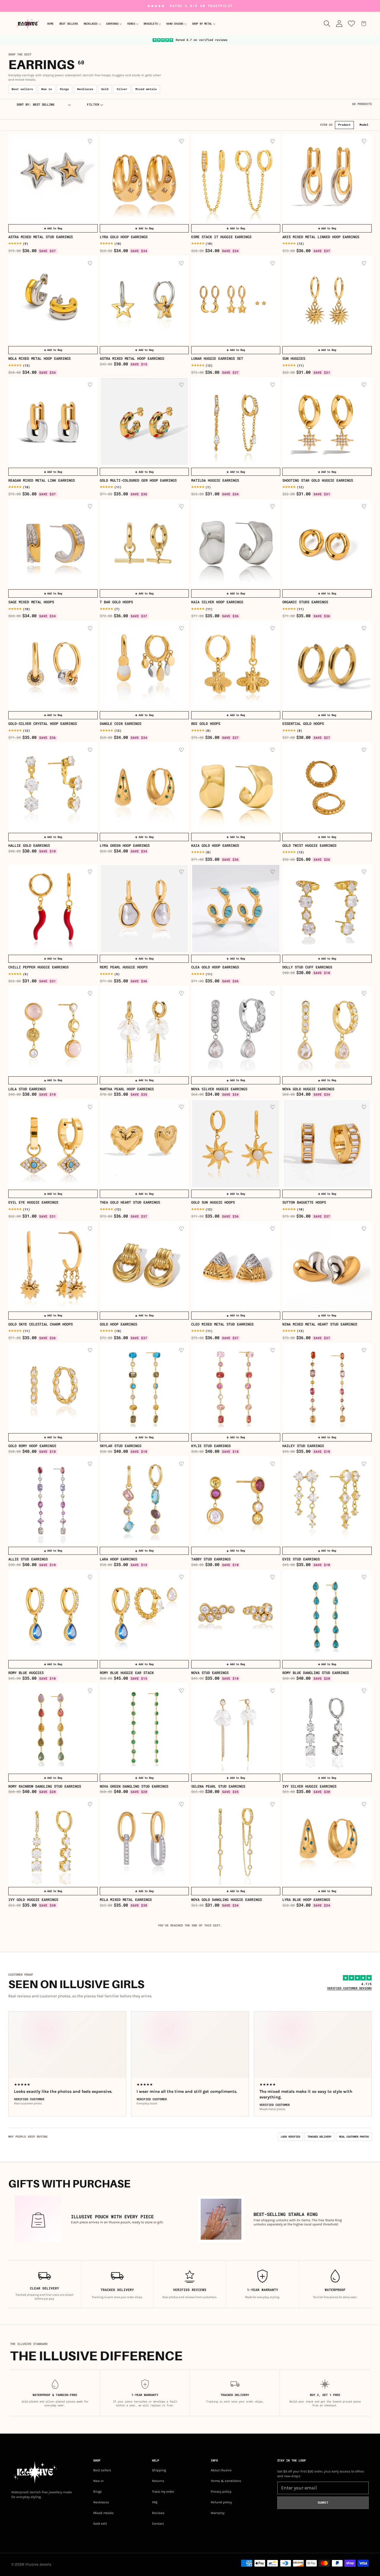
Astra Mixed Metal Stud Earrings (41, 237)
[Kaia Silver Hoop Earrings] (236, 544)
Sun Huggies (294, 359)
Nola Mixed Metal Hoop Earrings (39, 359)
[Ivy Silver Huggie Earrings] (327, 1728)
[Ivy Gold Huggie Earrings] (53, 1841)
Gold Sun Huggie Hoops (213, 1202)
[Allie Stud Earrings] (53, 1501)
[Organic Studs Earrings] (327, 544)
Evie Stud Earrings (301, 1559)
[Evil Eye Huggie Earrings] (53, 1144)
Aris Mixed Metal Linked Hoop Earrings (321, 237)
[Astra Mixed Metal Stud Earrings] (53, 178)
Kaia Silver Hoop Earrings (217, 602)
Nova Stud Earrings (210, 1673)
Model (364, 125)
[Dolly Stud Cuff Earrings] (327, 909)
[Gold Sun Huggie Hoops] (236, 1144)
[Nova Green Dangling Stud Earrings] (144, 1728)
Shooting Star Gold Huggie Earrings (318, 480)
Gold (105, 89)
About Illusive (221, 2470)
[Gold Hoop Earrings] (144, 1265)
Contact (158, 2524)
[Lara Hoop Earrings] (144, 1501)
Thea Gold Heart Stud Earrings (130, 1202)
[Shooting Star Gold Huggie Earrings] (327, 422)
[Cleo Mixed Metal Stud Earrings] (236, 1265)
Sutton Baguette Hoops (304, 1202)
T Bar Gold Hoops (116, 602)
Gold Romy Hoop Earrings (32, 1446)
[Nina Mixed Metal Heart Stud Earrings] (327, 1265)
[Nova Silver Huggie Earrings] (236, 1030)
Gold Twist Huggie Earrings (309, 846)
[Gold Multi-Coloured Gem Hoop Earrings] (144, 422)
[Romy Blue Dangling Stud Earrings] (327, 1614)
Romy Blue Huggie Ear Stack (127, 1673)
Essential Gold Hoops (303, 724)
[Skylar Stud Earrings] (144, 1387)
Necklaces (85, 89)
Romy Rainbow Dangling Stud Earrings (45, 1786)
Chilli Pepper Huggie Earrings (38, 967)
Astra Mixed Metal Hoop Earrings (132, 359)
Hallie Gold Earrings (29, 846)
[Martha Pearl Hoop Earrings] (144, 1030)
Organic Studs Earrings (305, 602)
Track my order (163, 2492)
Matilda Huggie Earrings (215, 480)
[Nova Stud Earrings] (236, 1614)
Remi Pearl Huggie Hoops (124, 967)
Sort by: (24, 105)
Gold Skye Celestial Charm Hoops (41, 1324)
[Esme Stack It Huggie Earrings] (236, 178)
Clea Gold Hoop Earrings (215, 967)
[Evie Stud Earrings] (327, 1501)
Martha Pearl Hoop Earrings (127, 1089)
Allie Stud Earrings (28, 1559)
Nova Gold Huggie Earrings (308, 1089)
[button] (92, 24)
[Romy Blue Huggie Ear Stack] (144, 1614)
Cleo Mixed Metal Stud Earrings (222, 1324)
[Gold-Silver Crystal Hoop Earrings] (53, 665)
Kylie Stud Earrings (211, 1446)
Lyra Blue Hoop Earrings (306, 1900)
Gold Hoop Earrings (118, 1324)
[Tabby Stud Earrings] (236, 1501)
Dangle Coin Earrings (121, 724)
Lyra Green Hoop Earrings (125, 846)
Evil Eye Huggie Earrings (33, 1202)
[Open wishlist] (352, 24)
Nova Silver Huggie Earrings (219, 1089)
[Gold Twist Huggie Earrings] (327, 787)
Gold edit (100, 2524)
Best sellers (22, 89)
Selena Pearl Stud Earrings (218, 1786)
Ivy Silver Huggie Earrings (309, 1786)
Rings (64, 89)
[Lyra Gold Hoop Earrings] (144, 178)
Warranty (218, 2513)
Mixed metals (146, 89)
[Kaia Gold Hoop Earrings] (236, 787)
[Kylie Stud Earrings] (236, 1387)
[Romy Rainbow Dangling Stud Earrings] (53, 1728)
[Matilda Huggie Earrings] (236, 422)
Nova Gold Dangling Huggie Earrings (227, 1900)
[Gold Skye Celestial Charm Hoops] (53, 1265)
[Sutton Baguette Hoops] (327, 1144)
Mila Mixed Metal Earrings (126, 1900)
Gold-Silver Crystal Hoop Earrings (43, 724)
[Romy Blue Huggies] (53, 1614)
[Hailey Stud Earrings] (327, 1387)
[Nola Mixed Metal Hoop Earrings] (53, 300)
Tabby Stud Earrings (211, 1559)
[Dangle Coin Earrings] (144, 665)
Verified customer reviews (349, 1988)
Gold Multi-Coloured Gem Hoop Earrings (138, 480)
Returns (158, 2481)
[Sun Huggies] (327, 300)
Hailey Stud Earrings (303, 1446)
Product (344, 125)
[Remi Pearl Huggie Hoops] (144, 909)
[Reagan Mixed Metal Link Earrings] (53, 422)
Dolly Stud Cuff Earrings (307, 967)
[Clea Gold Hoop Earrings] (236, 909)
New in (47, 89)
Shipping (159, 2470)
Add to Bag (53, 228)
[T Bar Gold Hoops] (144, 544)
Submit (323, 2503)
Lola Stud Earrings (27, 1089)
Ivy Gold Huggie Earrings (33, 1900)
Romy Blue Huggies (26, 1673)
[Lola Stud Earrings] (53, 1030)
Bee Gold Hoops (206, 724)
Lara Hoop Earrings (118, 1559)
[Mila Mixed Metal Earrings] (144, 1841)
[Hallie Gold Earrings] (53, 787)
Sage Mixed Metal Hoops (31, 602)
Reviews (158, 2513)
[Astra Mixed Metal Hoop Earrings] (144, 300)
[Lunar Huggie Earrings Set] (236, 300)
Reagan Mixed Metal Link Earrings (42, 480)
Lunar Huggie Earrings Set (217, 359)
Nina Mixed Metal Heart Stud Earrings (320, 1324)
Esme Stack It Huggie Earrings (221, 237)
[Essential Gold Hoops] (327, 665)
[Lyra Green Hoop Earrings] (144, 787)
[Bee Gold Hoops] (236, 665)
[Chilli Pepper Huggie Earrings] (53, 909)
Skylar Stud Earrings (121, 1446)
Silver (122, 89)
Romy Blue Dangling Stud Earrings (316, 1673)
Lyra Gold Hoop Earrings (124, 237)
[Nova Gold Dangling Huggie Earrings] (236, 1841)
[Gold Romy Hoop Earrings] (53, 1387)
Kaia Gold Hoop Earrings (215, 846)
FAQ (155, 2502)
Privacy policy (221, 2492)
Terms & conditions (226, 2481)
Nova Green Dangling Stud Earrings (134, 1786)
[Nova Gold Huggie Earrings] (327, 1030)
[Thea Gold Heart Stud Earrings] (144, 1144)
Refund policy (221, 2502)
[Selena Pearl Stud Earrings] (236, 1728)
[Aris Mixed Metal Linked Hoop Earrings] (327, 178)
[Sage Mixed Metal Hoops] (53, 544)
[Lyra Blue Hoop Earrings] (327, 1841)
